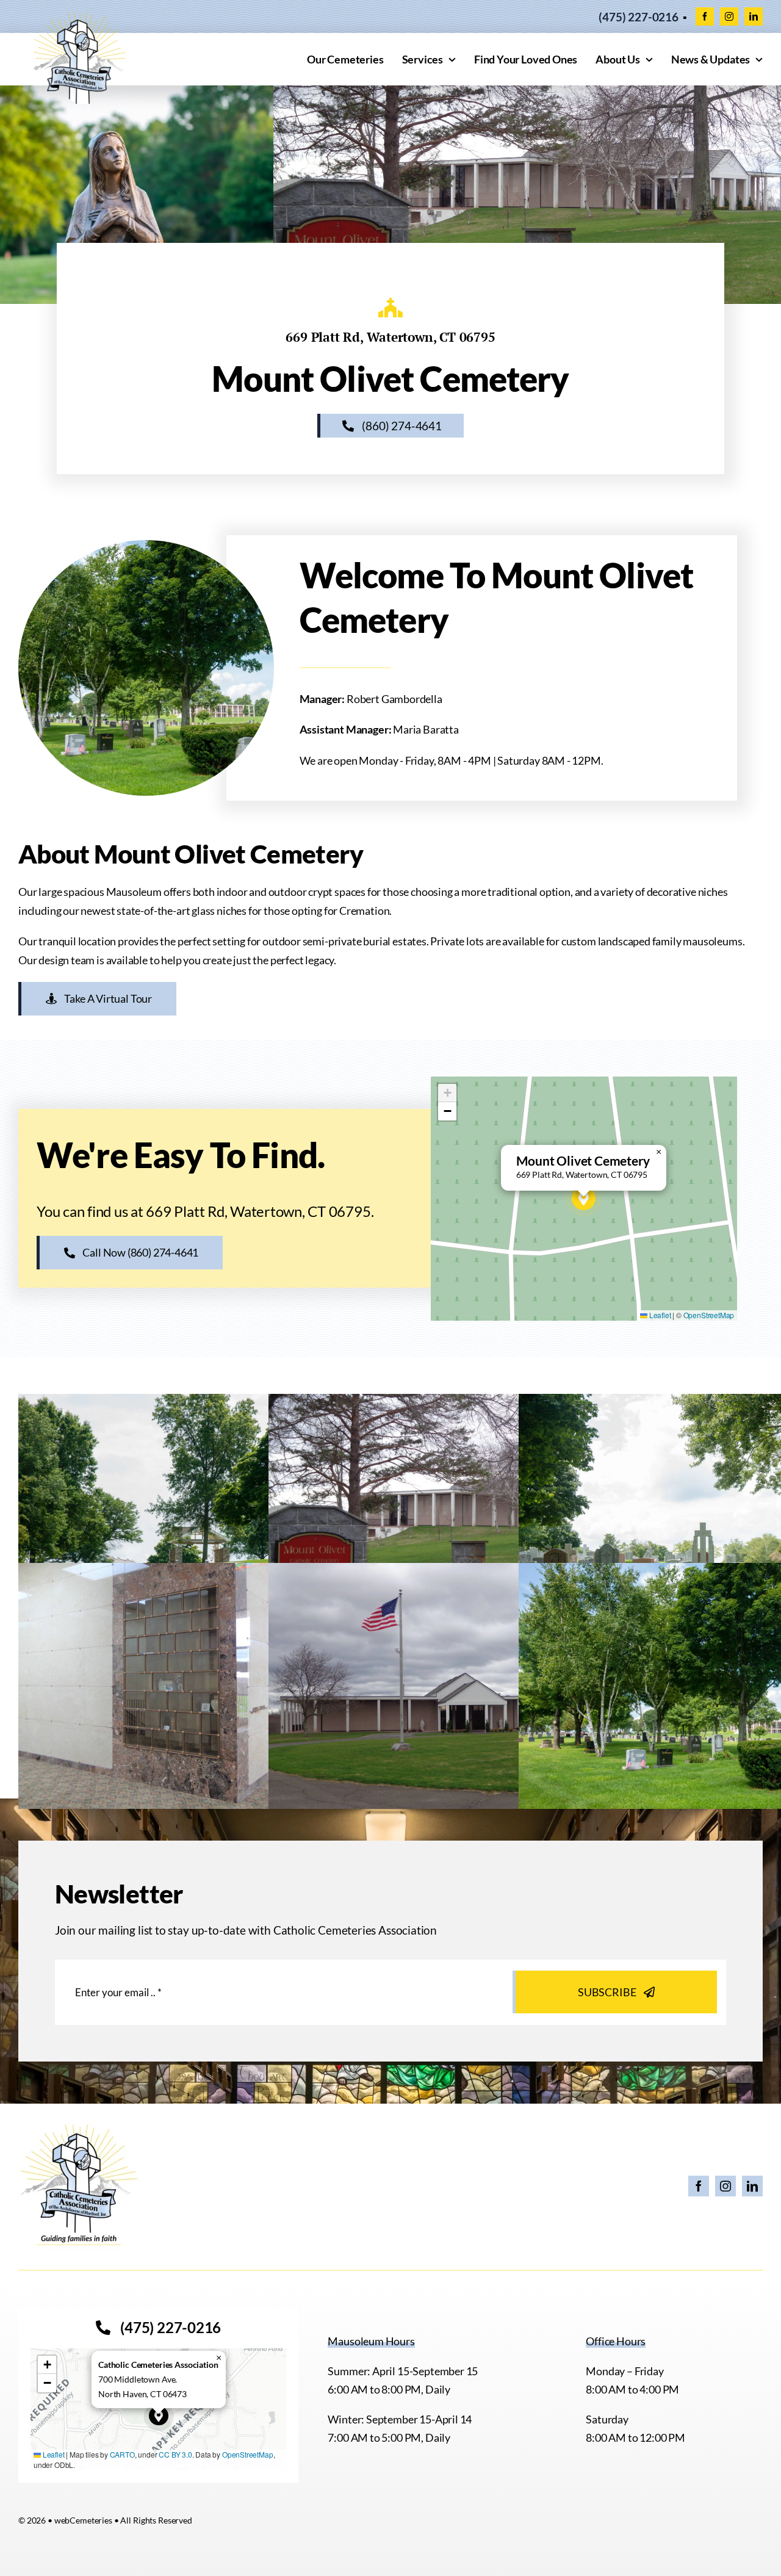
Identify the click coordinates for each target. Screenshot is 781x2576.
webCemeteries (83, 2520)
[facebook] (705, 16)
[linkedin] (754, 16)
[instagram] (729, 16)
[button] (584, 1198)
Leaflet (659, 1315)
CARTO (122, 2454)
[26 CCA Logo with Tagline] (79, 2127)
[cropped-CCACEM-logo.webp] (79, 18)
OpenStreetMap (709, 1315)
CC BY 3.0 (175, 2454)
